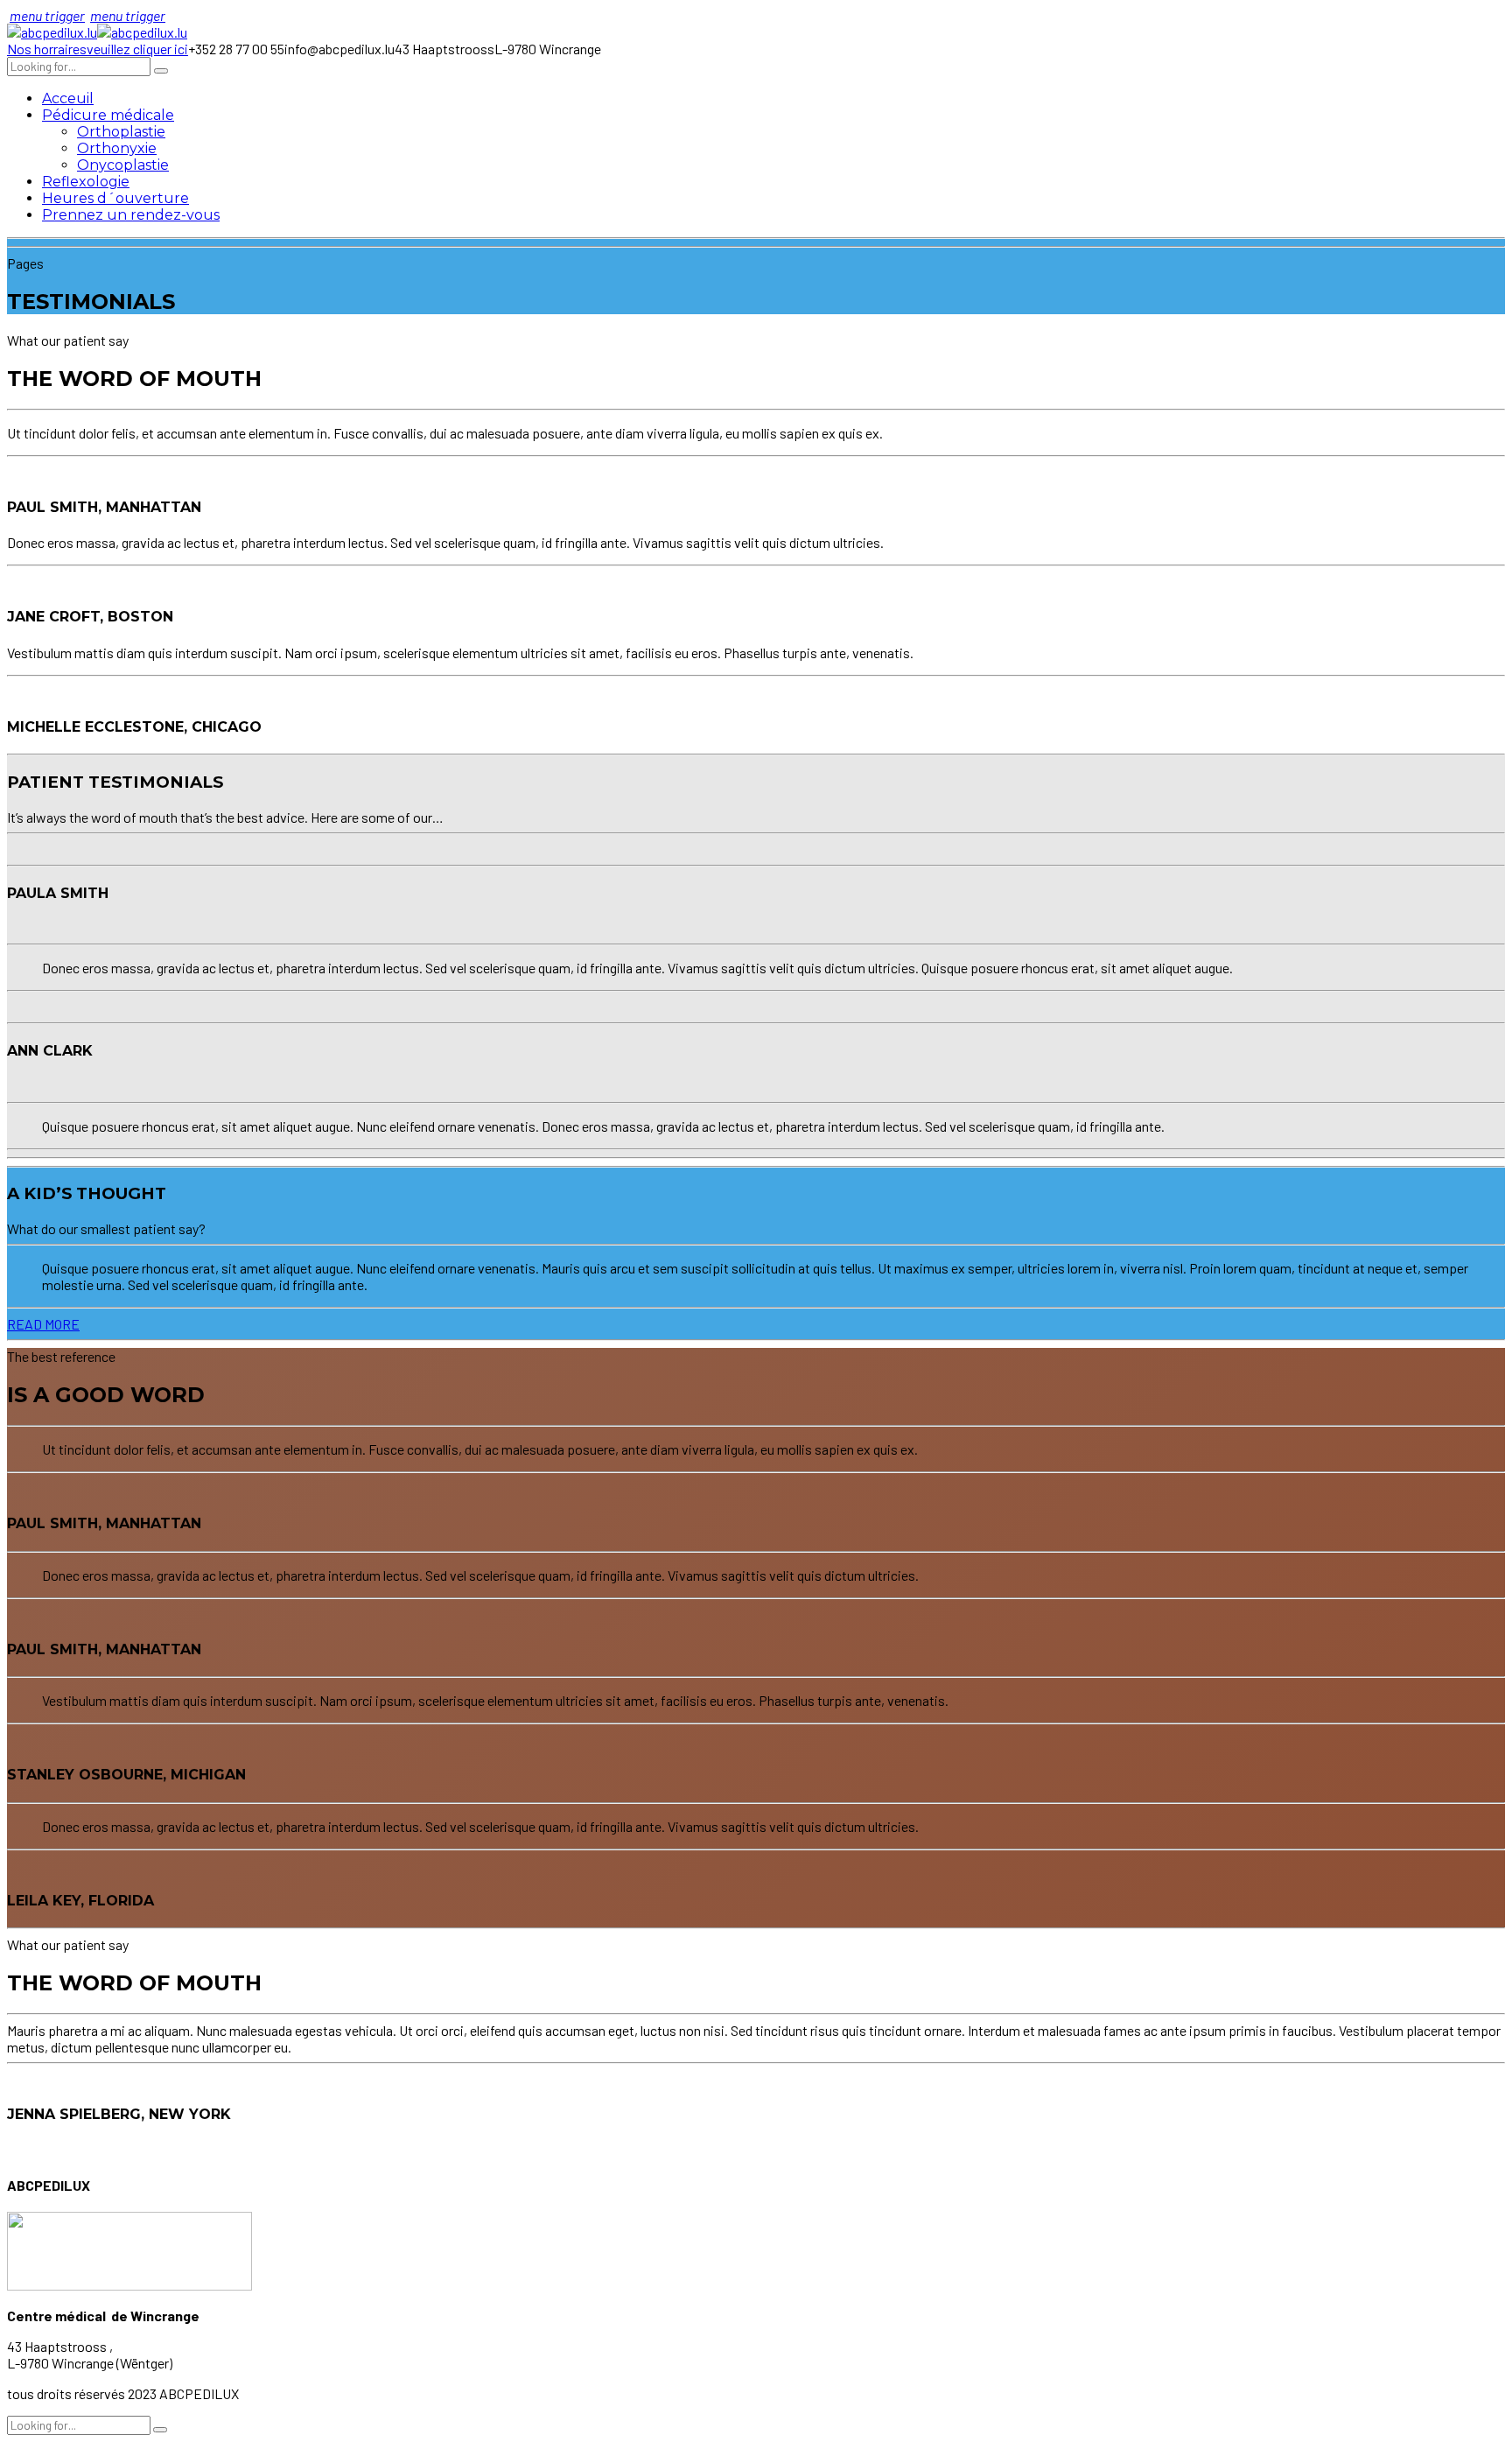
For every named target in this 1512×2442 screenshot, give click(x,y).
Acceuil (68, 98)
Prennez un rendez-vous (131, 215)
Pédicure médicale (108, 115)
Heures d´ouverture (115, 198)
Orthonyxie (117, 148)
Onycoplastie (123, 165)
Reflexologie (86, 182)
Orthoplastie (121, 132)
